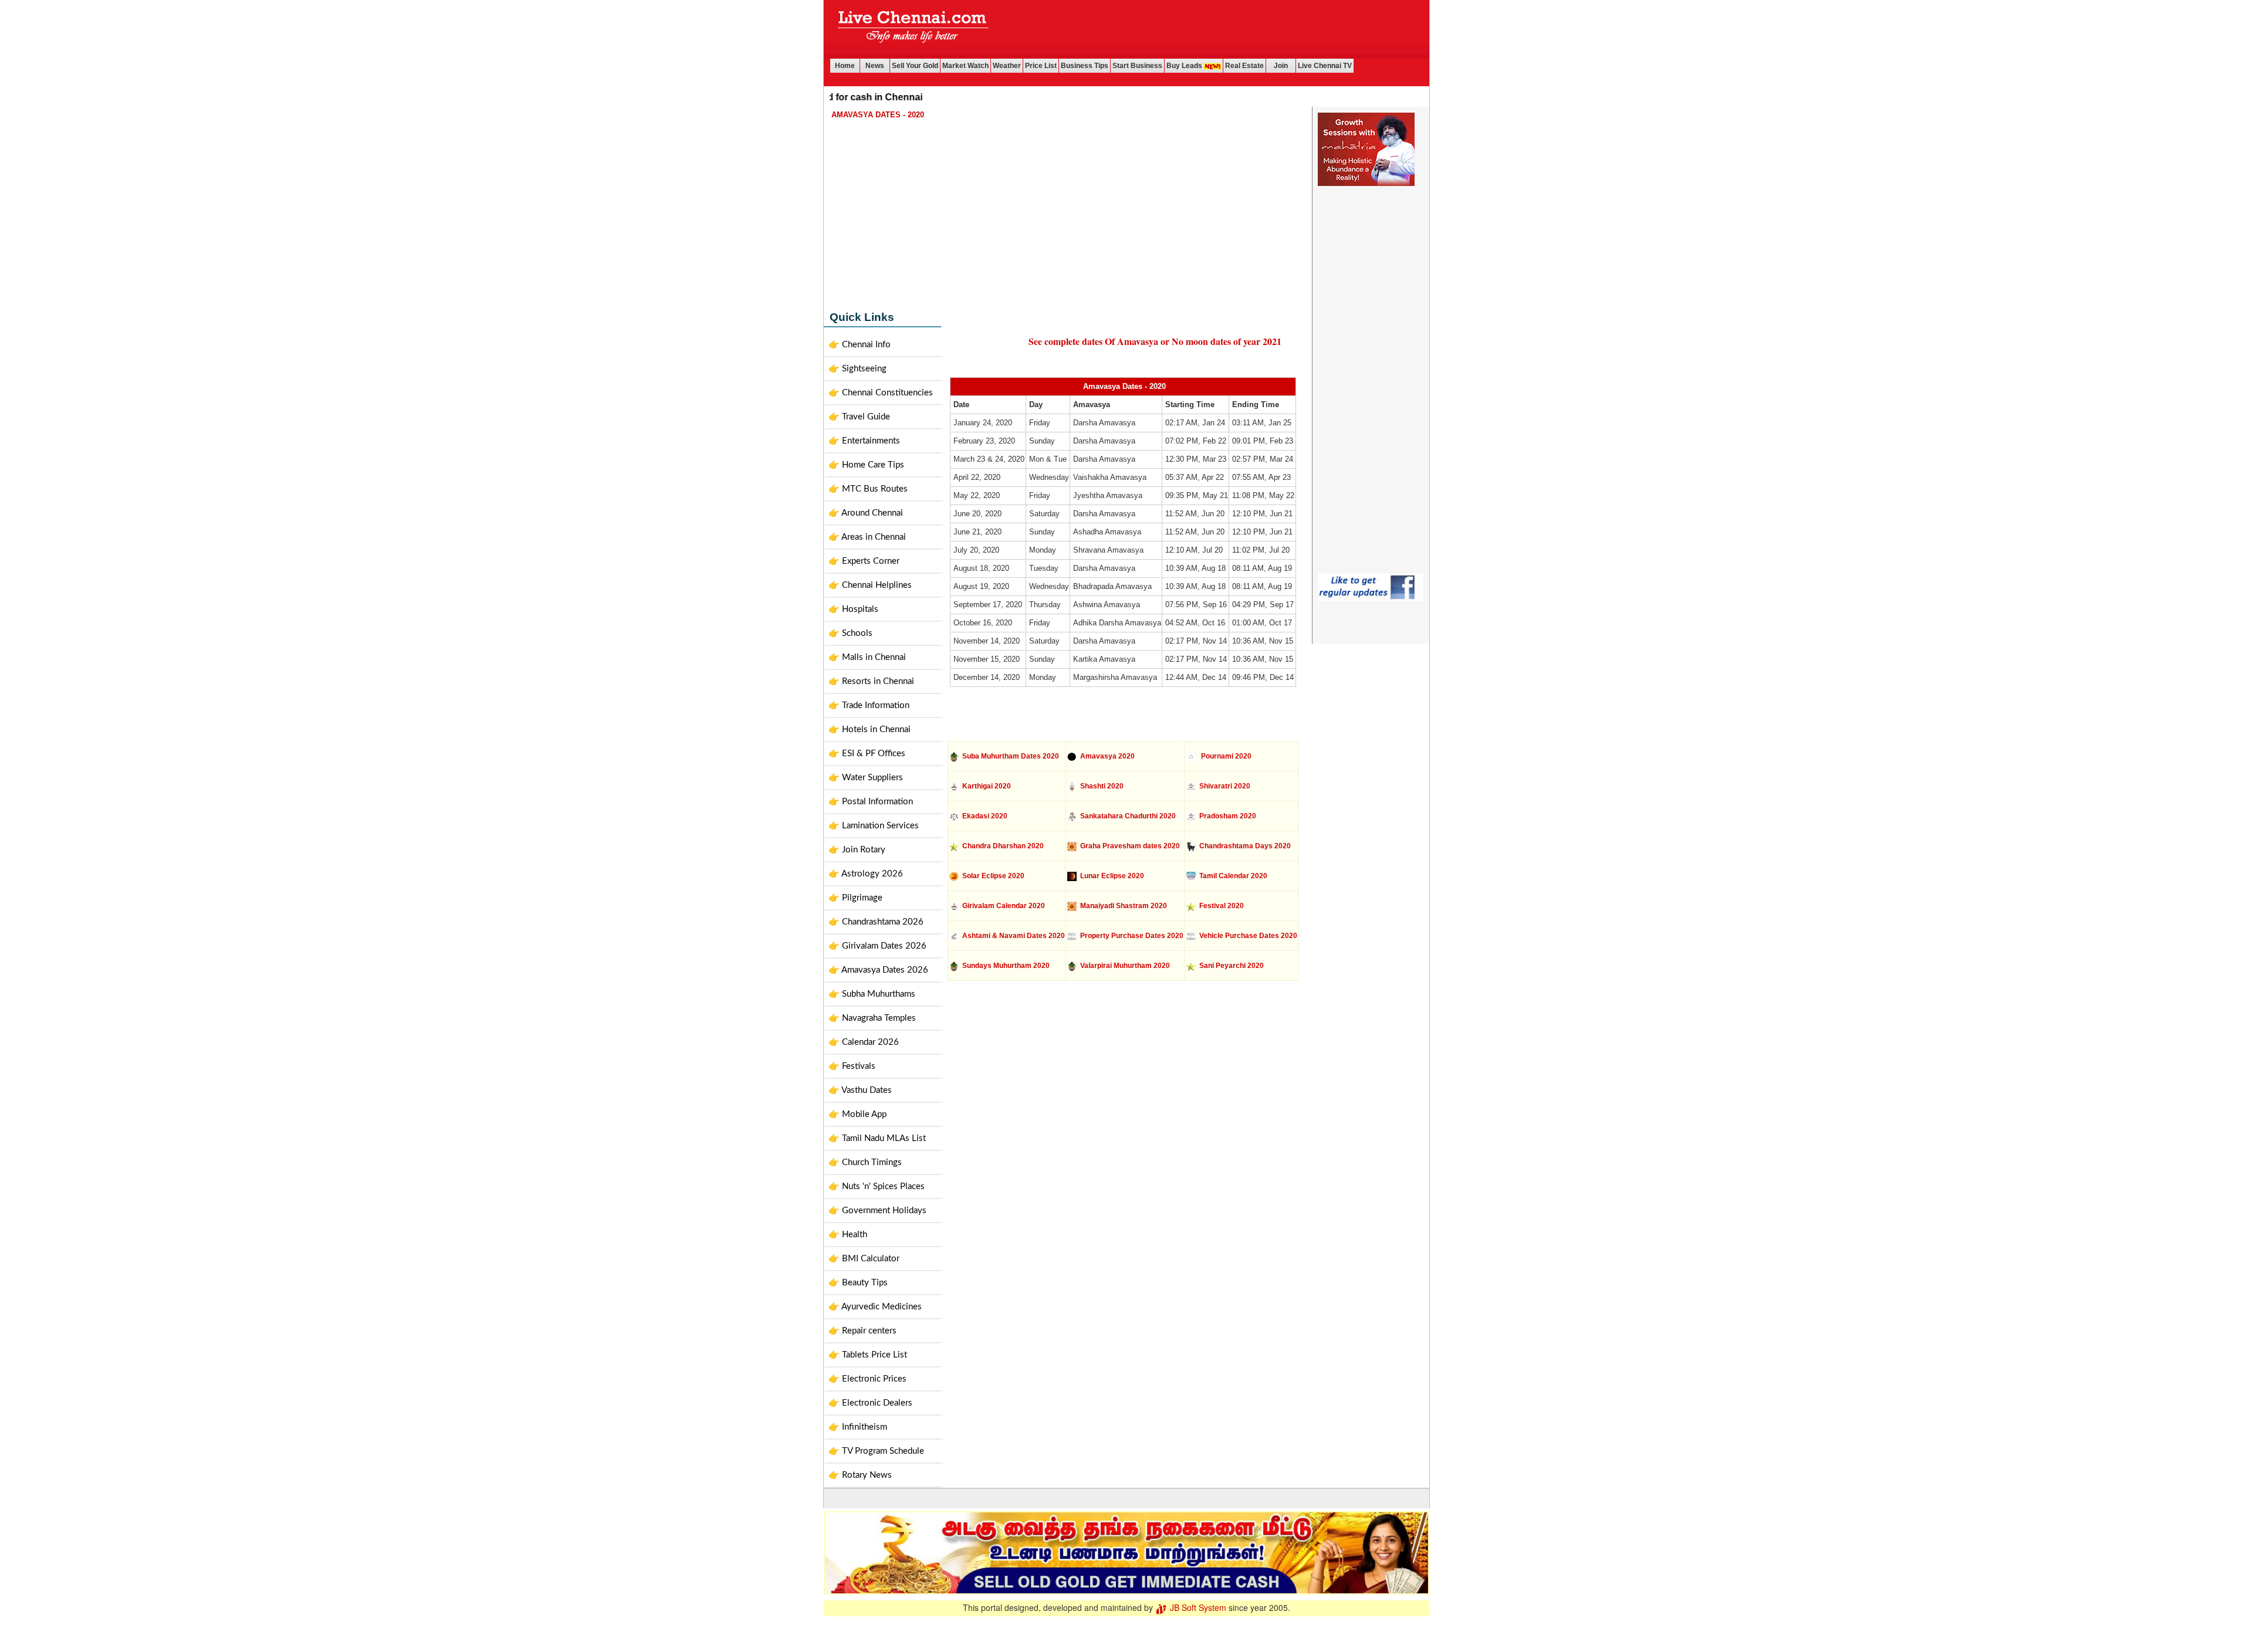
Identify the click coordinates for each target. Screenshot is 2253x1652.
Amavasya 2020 (1106, 756)
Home (845, 66)
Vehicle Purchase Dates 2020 (1246, 936)
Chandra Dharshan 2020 (1001, 846)
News (875, 66)
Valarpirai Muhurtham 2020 (1123, 966)
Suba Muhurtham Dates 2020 (1010, 756)
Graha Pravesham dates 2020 (1128, 846)
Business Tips (1085, 66)
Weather (1007, 66)
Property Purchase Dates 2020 (1130, 936)
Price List (1041, 66)
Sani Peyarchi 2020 (1230, 966)
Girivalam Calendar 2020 (1002, 906)
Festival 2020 (1220, 906)
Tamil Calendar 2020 (1232, 876)
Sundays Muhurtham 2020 (1004, 966)
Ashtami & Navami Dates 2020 (1012, 936)
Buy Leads (1185, 66)
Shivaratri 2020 (1223, 786)
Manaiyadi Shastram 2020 (1122, 906)
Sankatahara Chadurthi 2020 (1126, 816)
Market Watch (965, 66)
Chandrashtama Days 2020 (1243, 846)
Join (1281, 66)
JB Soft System (1197, 1607)
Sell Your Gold (915, 66)
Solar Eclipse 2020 (992, 876)
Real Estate (1244, 66)
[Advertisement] (1213, 29)
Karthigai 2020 (985, 786)
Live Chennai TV (1325, 66)
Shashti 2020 (1100, 786)
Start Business (1137, 66)
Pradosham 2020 (1226, 816)
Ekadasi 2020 (983, 816)
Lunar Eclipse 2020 (1110, 876)
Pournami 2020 (1224, 756)
